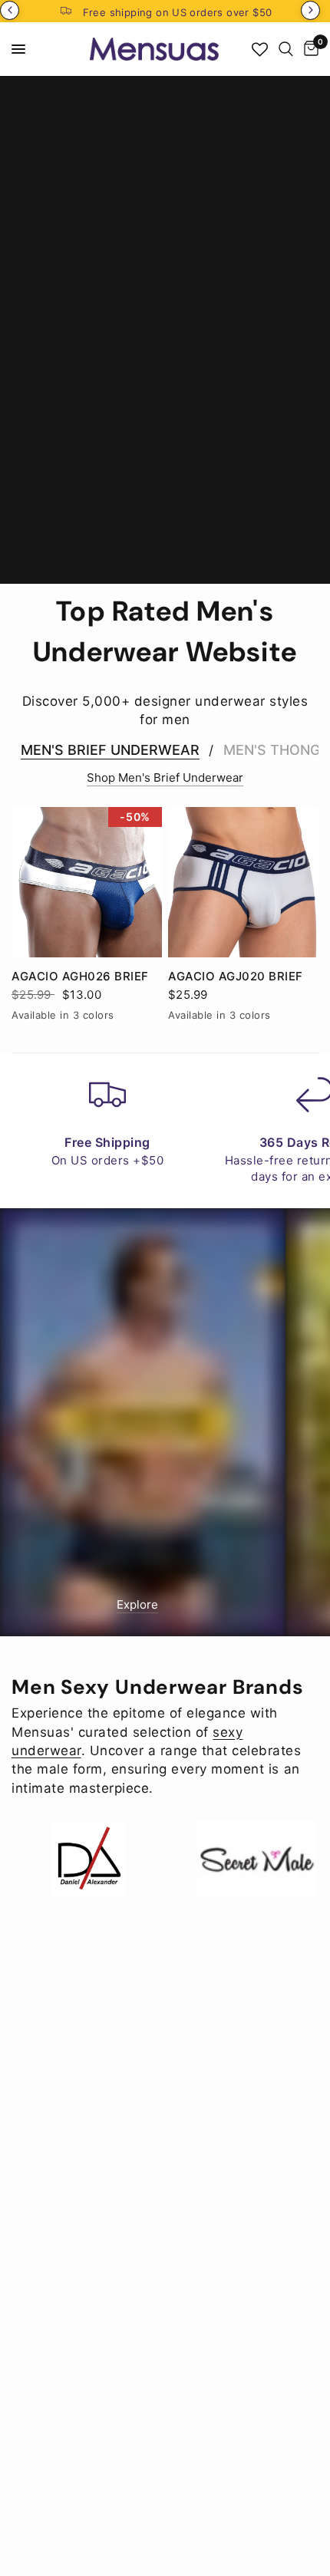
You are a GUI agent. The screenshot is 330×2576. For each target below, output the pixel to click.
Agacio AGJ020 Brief (236, 976)
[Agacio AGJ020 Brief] (243, 882)
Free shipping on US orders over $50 (178, 12)
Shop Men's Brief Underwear (165, 777)
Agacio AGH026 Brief (80, 976)
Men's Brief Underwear (110, 750)
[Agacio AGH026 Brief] (87, 882)
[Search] (286, 49)
